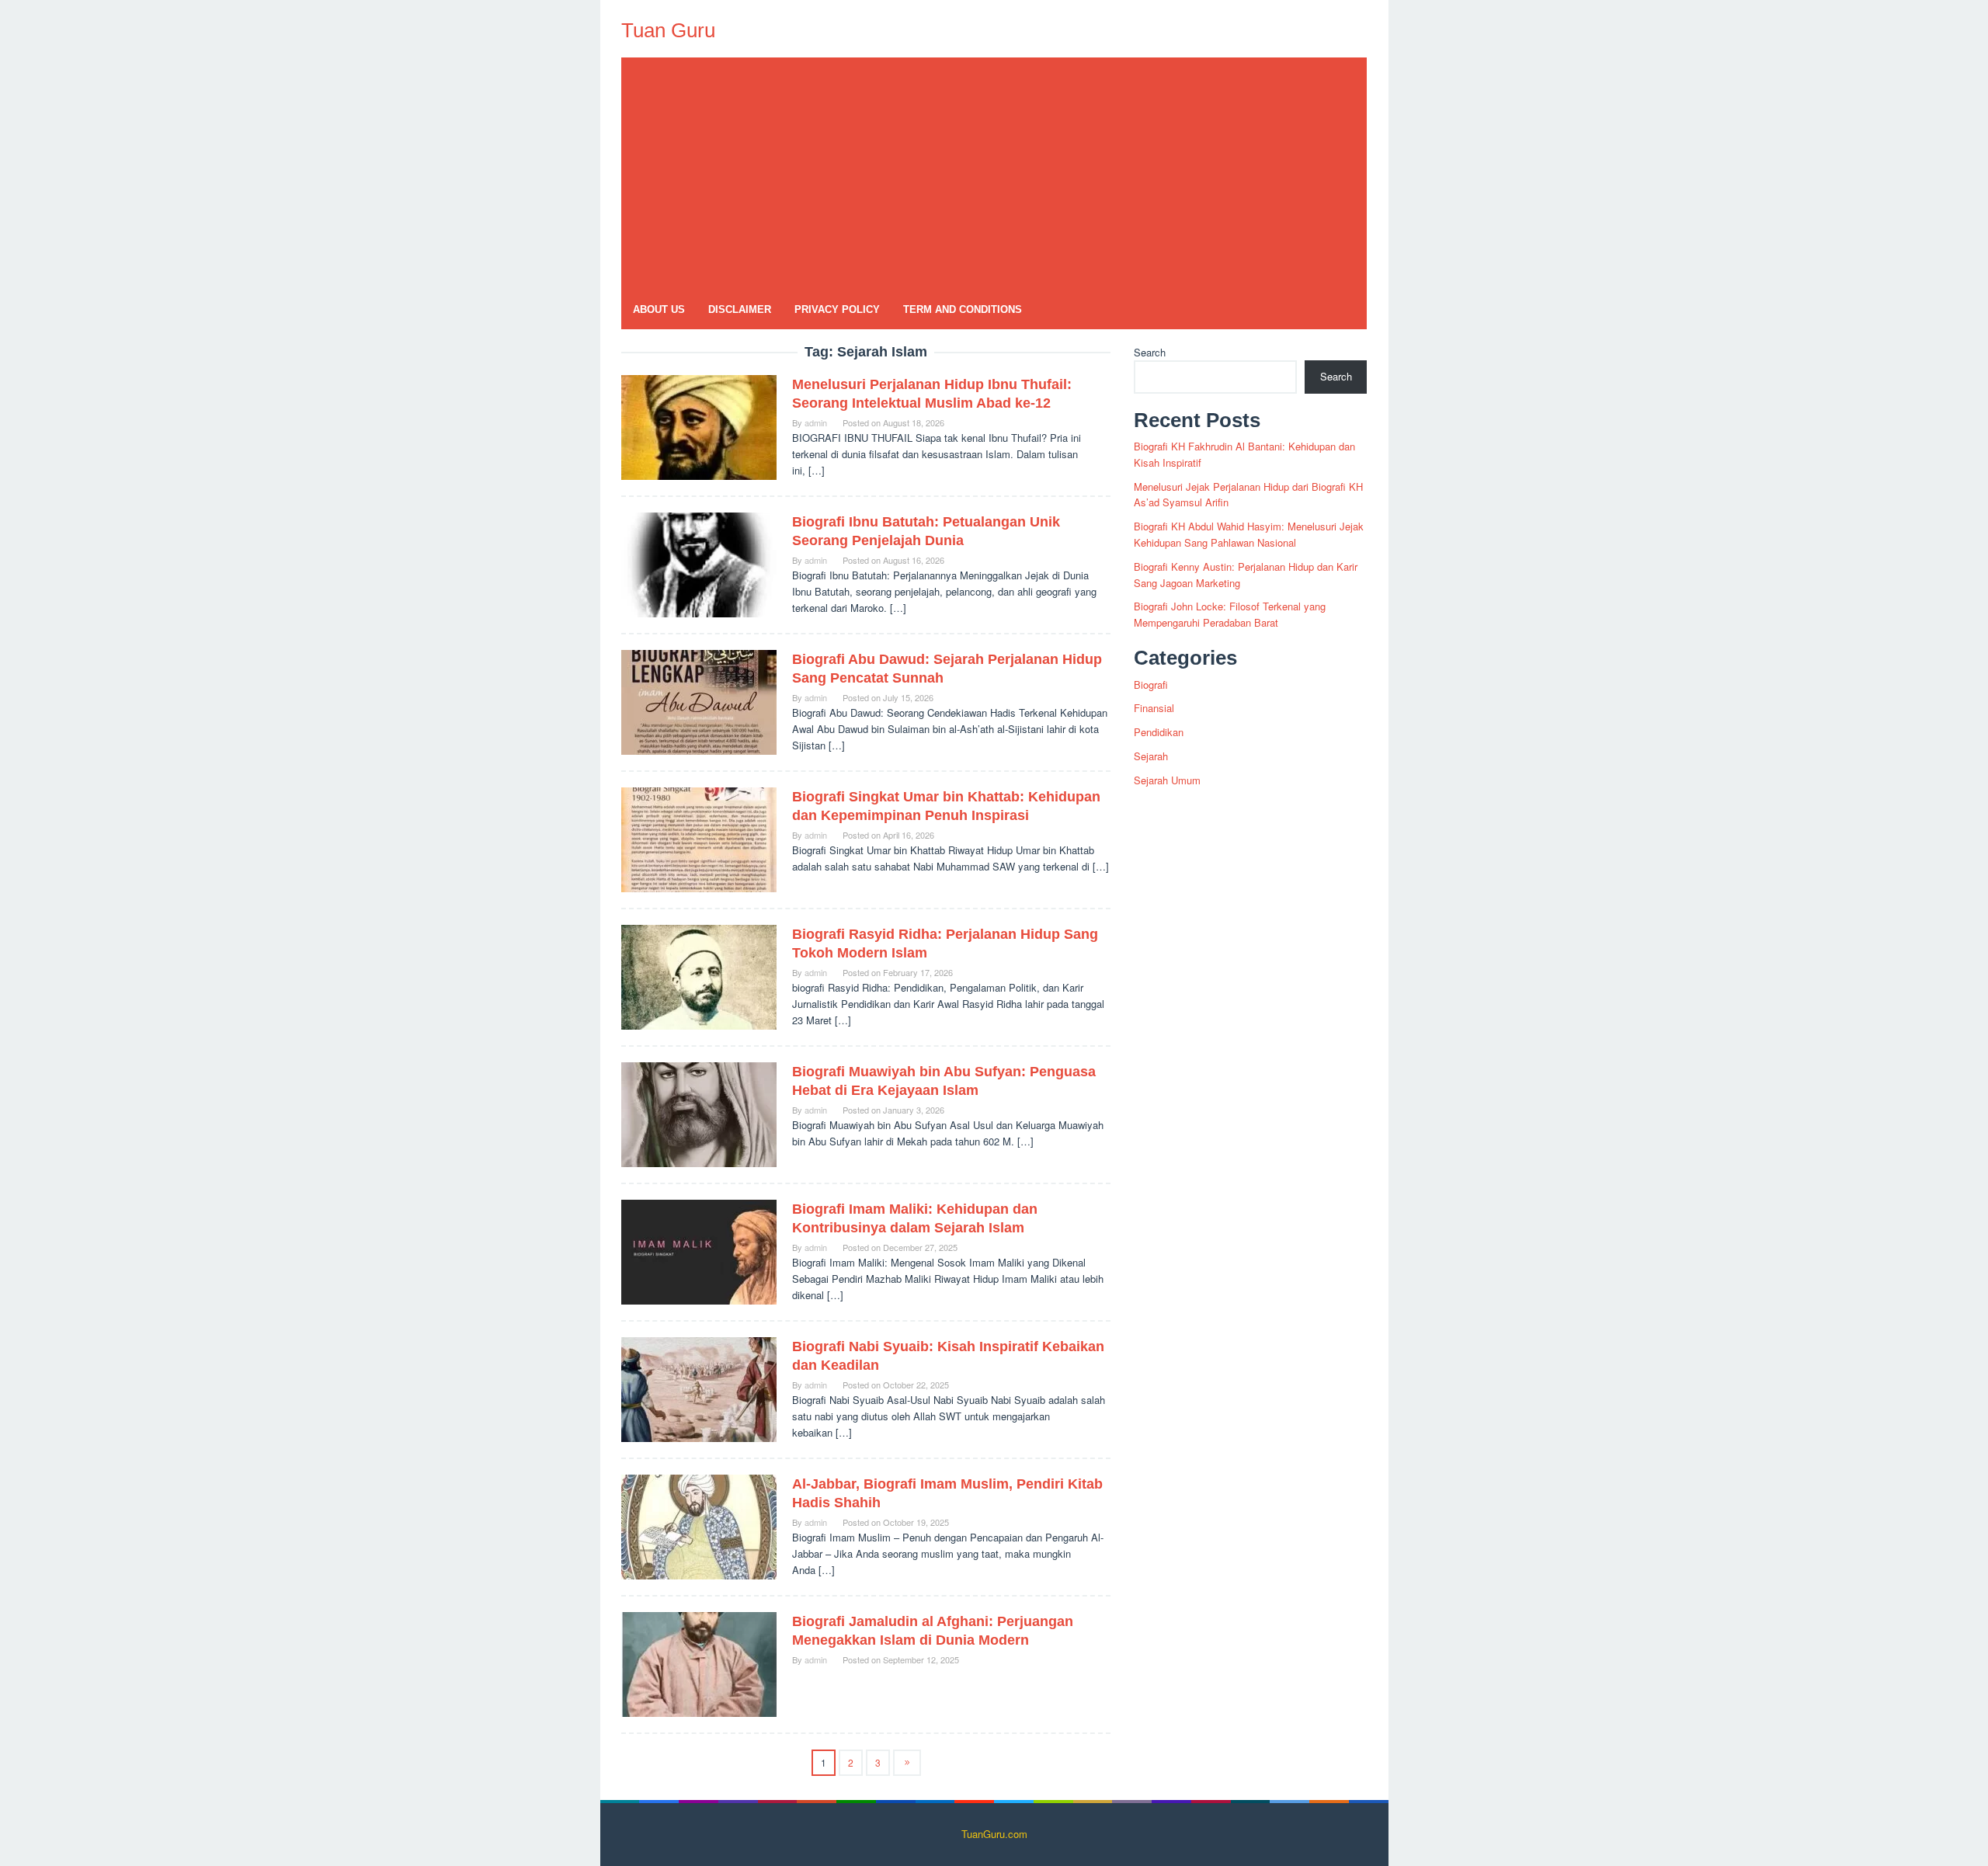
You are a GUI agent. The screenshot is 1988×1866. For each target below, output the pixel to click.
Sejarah (1151, 756)
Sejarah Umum (1167, 780)
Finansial (1154, 708)
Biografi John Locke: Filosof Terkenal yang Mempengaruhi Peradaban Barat (1230, 614)
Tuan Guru (668, 30)
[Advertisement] (994, 174)
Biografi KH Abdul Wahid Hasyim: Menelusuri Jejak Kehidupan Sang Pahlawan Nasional (1249, 534)
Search (1150, 352)
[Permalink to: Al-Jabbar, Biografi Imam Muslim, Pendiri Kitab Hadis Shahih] (699, 1525)
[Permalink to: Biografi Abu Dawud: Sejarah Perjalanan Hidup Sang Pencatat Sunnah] (699, 701)
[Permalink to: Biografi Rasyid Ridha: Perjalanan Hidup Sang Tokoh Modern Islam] (699, 976)
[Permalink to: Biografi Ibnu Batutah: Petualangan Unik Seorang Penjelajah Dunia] (699, 563)
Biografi (1151, 685)
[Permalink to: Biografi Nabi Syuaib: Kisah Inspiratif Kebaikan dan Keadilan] (699, 1388)
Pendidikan (1159, 732)
